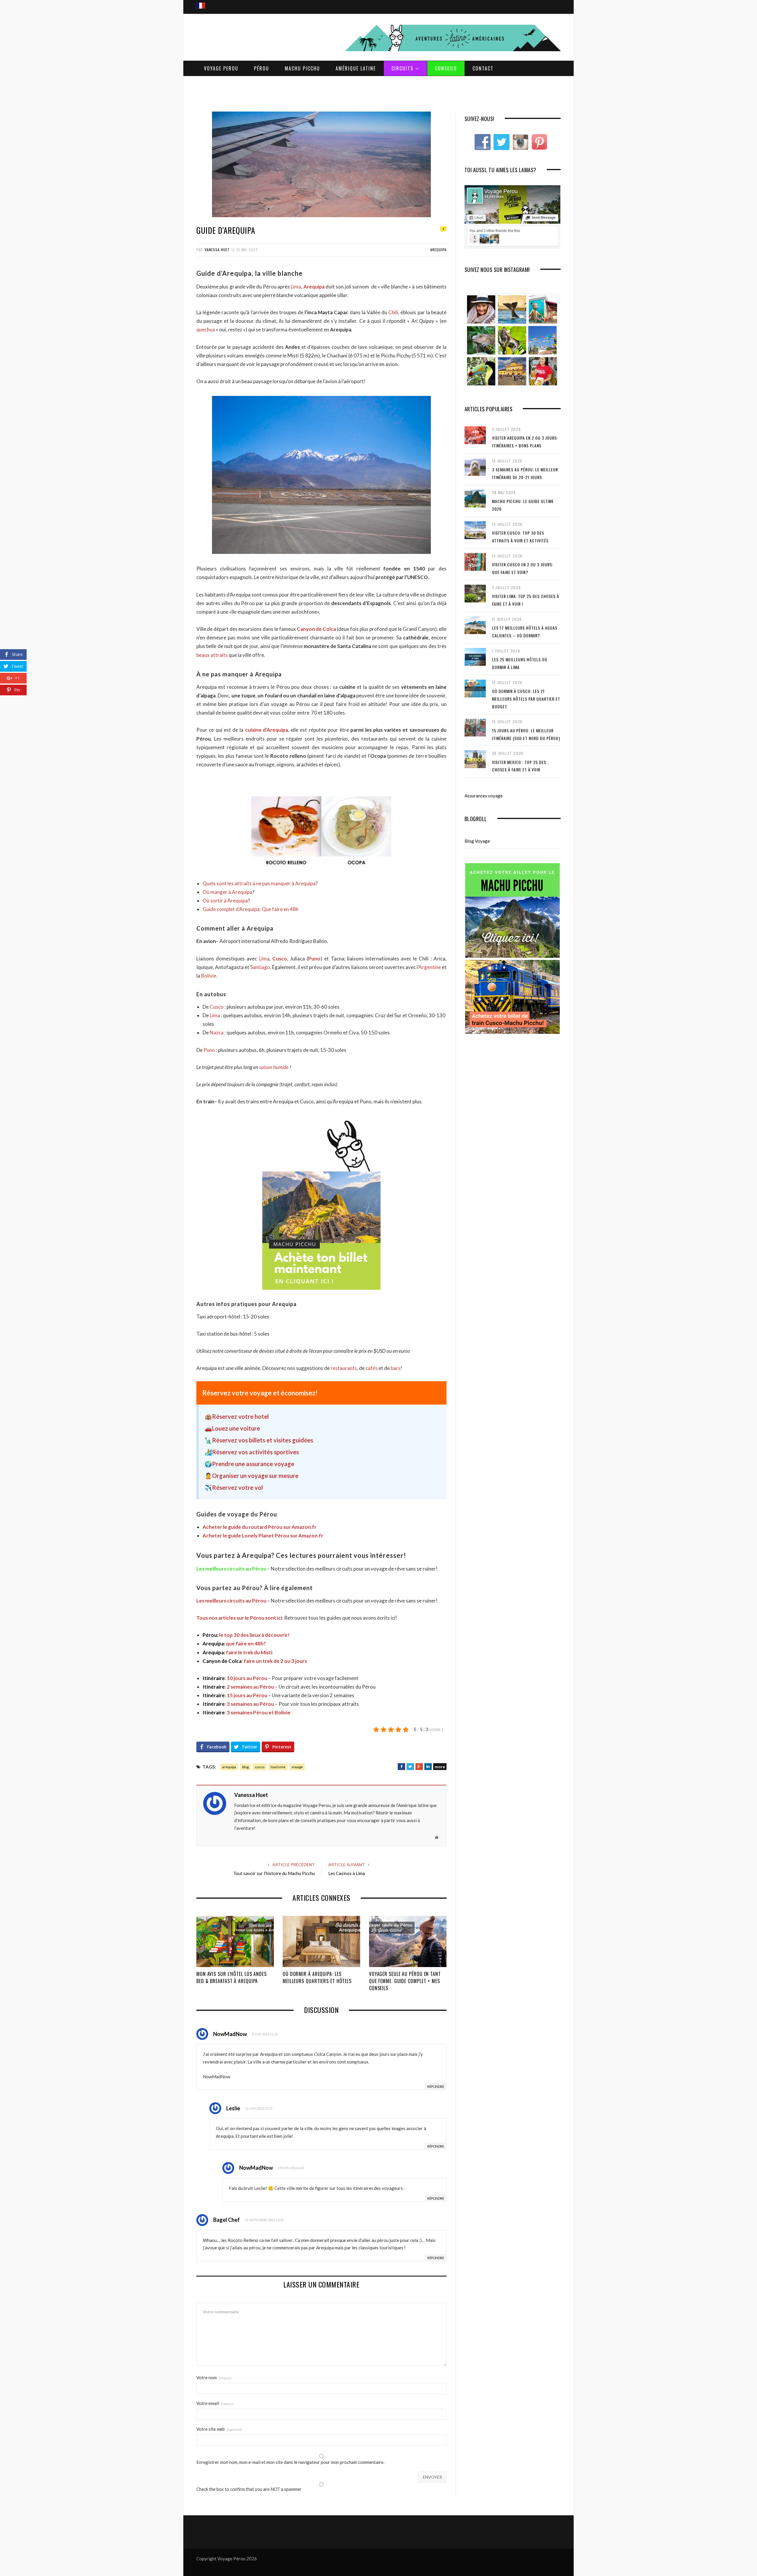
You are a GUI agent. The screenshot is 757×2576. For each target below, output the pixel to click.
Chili (393, 312)
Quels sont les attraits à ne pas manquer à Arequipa (259, 883)
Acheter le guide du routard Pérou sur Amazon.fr (259, 1527)
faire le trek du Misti (237, 1652)
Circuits (402, 68)
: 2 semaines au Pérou (239, 1687)
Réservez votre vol (237, 1487)
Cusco (280, 959)
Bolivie (209, 976)
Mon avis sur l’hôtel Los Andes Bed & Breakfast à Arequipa (232, 1977)
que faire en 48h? (234, 1644)
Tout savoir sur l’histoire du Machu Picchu (274, 1873)
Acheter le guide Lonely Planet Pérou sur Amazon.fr (263, 1536)
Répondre (436, 2086)
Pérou (262, 68)
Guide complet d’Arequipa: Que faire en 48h (250, 909)
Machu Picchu (302, 68)
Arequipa (438, 250)
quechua (206, 329)
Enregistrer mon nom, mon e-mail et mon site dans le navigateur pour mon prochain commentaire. (290, 2462)
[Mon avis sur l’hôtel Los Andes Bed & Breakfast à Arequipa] (235, 1942)
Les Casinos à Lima (347, 1873)
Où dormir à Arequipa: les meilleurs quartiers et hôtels (317, 1977)
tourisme (278, 1767)
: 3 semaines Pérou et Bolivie (246, 1712)
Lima (296, 287)
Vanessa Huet (217, 250)
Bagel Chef (227, 2220)
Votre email (215, 2403)
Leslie (233, 2108)
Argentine (430, 967)
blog (245, 1767)
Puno (314, 959)
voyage (297, 1767)
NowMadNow (230, 2034)
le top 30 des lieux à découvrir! (246, 1635)
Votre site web (219, 2429)
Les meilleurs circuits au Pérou (231, 1569)
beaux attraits (212, 655)
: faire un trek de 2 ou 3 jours (255, 1661)
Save (458, 1766)
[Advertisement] (378, 94)
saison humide (274, 1067)
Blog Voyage (477, 841)
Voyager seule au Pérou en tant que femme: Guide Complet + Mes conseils (405, 1981)
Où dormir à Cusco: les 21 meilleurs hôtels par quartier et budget (526, 699)
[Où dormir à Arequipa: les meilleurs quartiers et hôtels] (321, 1942)
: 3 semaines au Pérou (238, 1704)
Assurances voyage (484, 796)
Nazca (217, 1033)
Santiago (260, 967)
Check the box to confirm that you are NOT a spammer (249, 2489)
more (440, 1767)
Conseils (446, 68)
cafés (371, 1368)
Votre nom (214, 2378)
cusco (260, 1767)
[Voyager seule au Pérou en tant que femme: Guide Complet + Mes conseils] (408, 1942)
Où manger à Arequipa (227, 892)
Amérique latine (356, 68)
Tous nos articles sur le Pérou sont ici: (240, 1618)
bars (396, 1368)
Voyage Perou (221, 68)
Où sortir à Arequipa (225, 901)
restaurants (344, 1368)
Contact (483, 68)
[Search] (554, 0)
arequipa (229, 1767)
